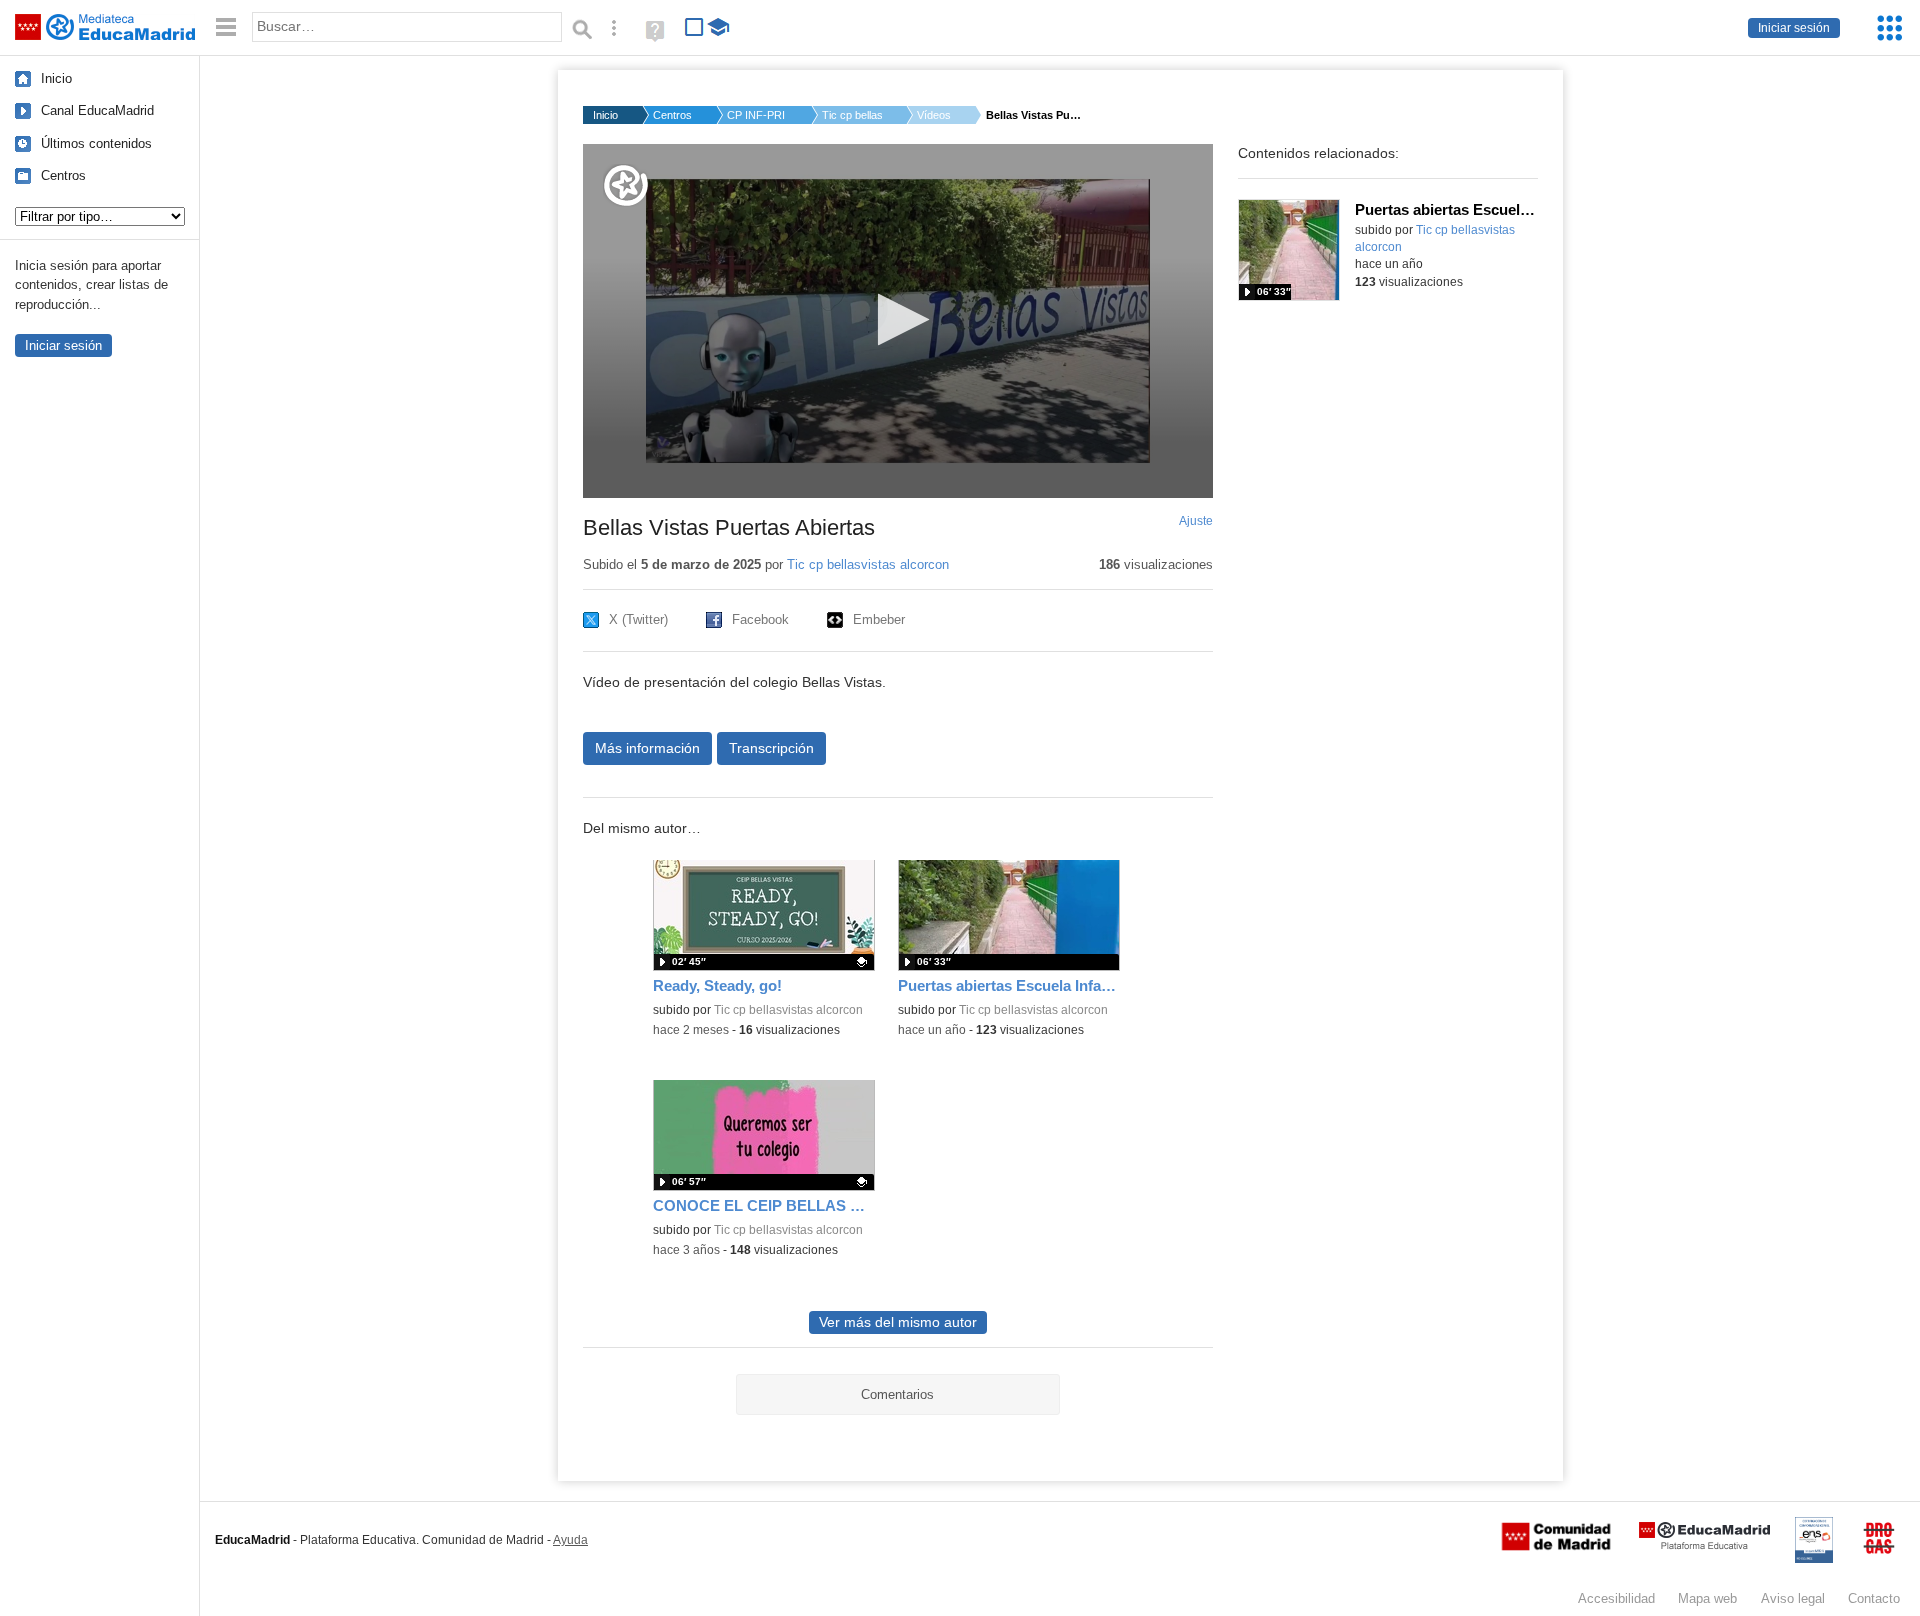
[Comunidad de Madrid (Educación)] (1556, 1546)
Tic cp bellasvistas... (852, 115)
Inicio (56, 78)
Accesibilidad (1616, 1598)
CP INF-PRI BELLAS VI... (757, 115)
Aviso (1793, 1598)
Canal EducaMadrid (97, 110)
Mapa (1707, 1598)
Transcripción (771, 748)
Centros (63, 175)
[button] (897, 319)
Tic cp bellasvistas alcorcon (868, 564)
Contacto (1874, 1598)
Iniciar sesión (1794, 28)
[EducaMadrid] (1704, 1545)
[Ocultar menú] (226, 27)
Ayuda (570, 1540)
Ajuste (1196, 521)
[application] (898, 321)
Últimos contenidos (96, 143)
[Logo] (626, 185)
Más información (647, 748)
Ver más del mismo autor (898, 1322)
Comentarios (897, 1394)
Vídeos (934, 115)
